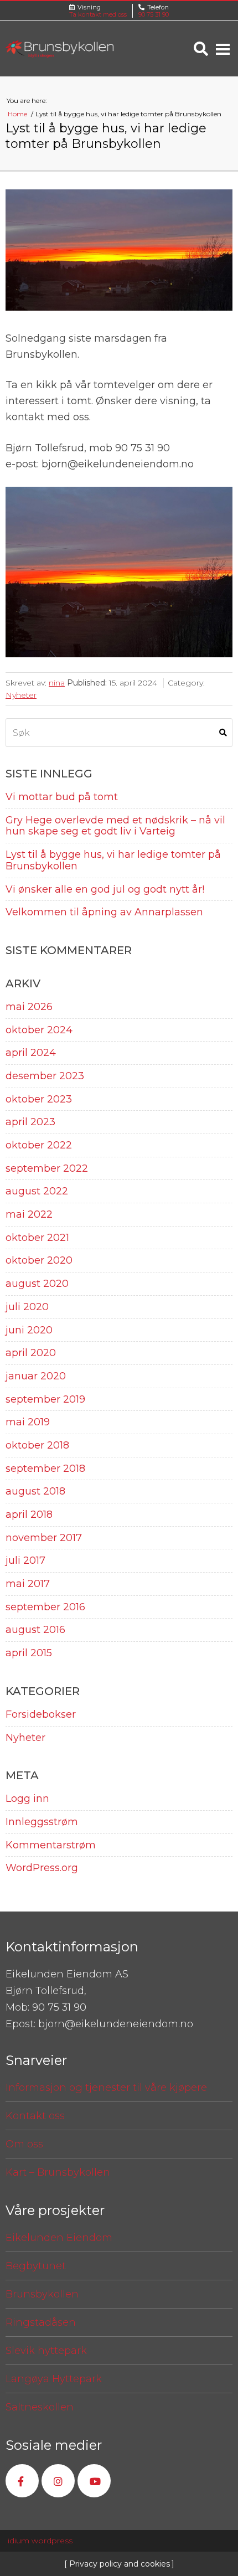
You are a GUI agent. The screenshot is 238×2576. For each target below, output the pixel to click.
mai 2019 (28, 1422)
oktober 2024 (39, 1030)
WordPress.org (42, 1868)
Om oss (24, 2144)
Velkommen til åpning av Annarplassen (104, 912)
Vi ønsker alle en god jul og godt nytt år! (105, 890)
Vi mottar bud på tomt (62, 797)
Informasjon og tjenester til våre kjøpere (106, 2088)
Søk (223, 733)
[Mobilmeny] (223, 49)
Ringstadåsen (41, 2322)
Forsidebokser (41, 1715)
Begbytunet (36, 2266)
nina (57, 683)
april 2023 (30, 1122)
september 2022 (47, 1169)
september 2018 (45, 1469)
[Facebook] (22, 2481)
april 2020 (31, 1353)
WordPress (40, 2541)
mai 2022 (29, 1215)
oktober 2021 (37, 1238)
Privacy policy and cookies (118, 2564)
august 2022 (37, 1191)
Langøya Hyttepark (54, 2379)
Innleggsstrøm (42, 1822)
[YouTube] (94, 2481)
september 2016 (45, 1607)
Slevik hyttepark (46, 2351)
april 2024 (31, 1053)
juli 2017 (25, 1561)
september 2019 (45, 1400)
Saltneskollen (40, 2407)
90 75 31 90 (154, 14)
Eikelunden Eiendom (59, 2238)
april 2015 (29, 1653)
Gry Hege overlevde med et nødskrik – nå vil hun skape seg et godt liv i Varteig (115, 826)
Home (18, 114)
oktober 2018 (37, 1446)
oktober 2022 (39, 1145)
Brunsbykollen (42, 2294)
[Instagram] (58, 2481)
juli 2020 (27, 1307)
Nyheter (21, 695)
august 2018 (35, 1491)
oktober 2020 (39, 1261)
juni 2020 (29, 1330)
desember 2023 (45, 1076)
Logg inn (27, 1799)
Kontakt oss (35, 2116)
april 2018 (29, 1515)
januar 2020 (36, 1376)
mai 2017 (28, 1584)
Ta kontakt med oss (98, 14)
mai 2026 (29, 1007)
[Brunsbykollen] (59, 49)
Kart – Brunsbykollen (58, 2172)
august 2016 (35, 1630)
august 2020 (37, 1284)
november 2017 (44, 1538)
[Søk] (201, 49)
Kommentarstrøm (51, 1845)
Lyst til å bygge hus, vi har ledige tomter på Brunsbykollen (113, 861)
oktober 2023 (39, 1099)
